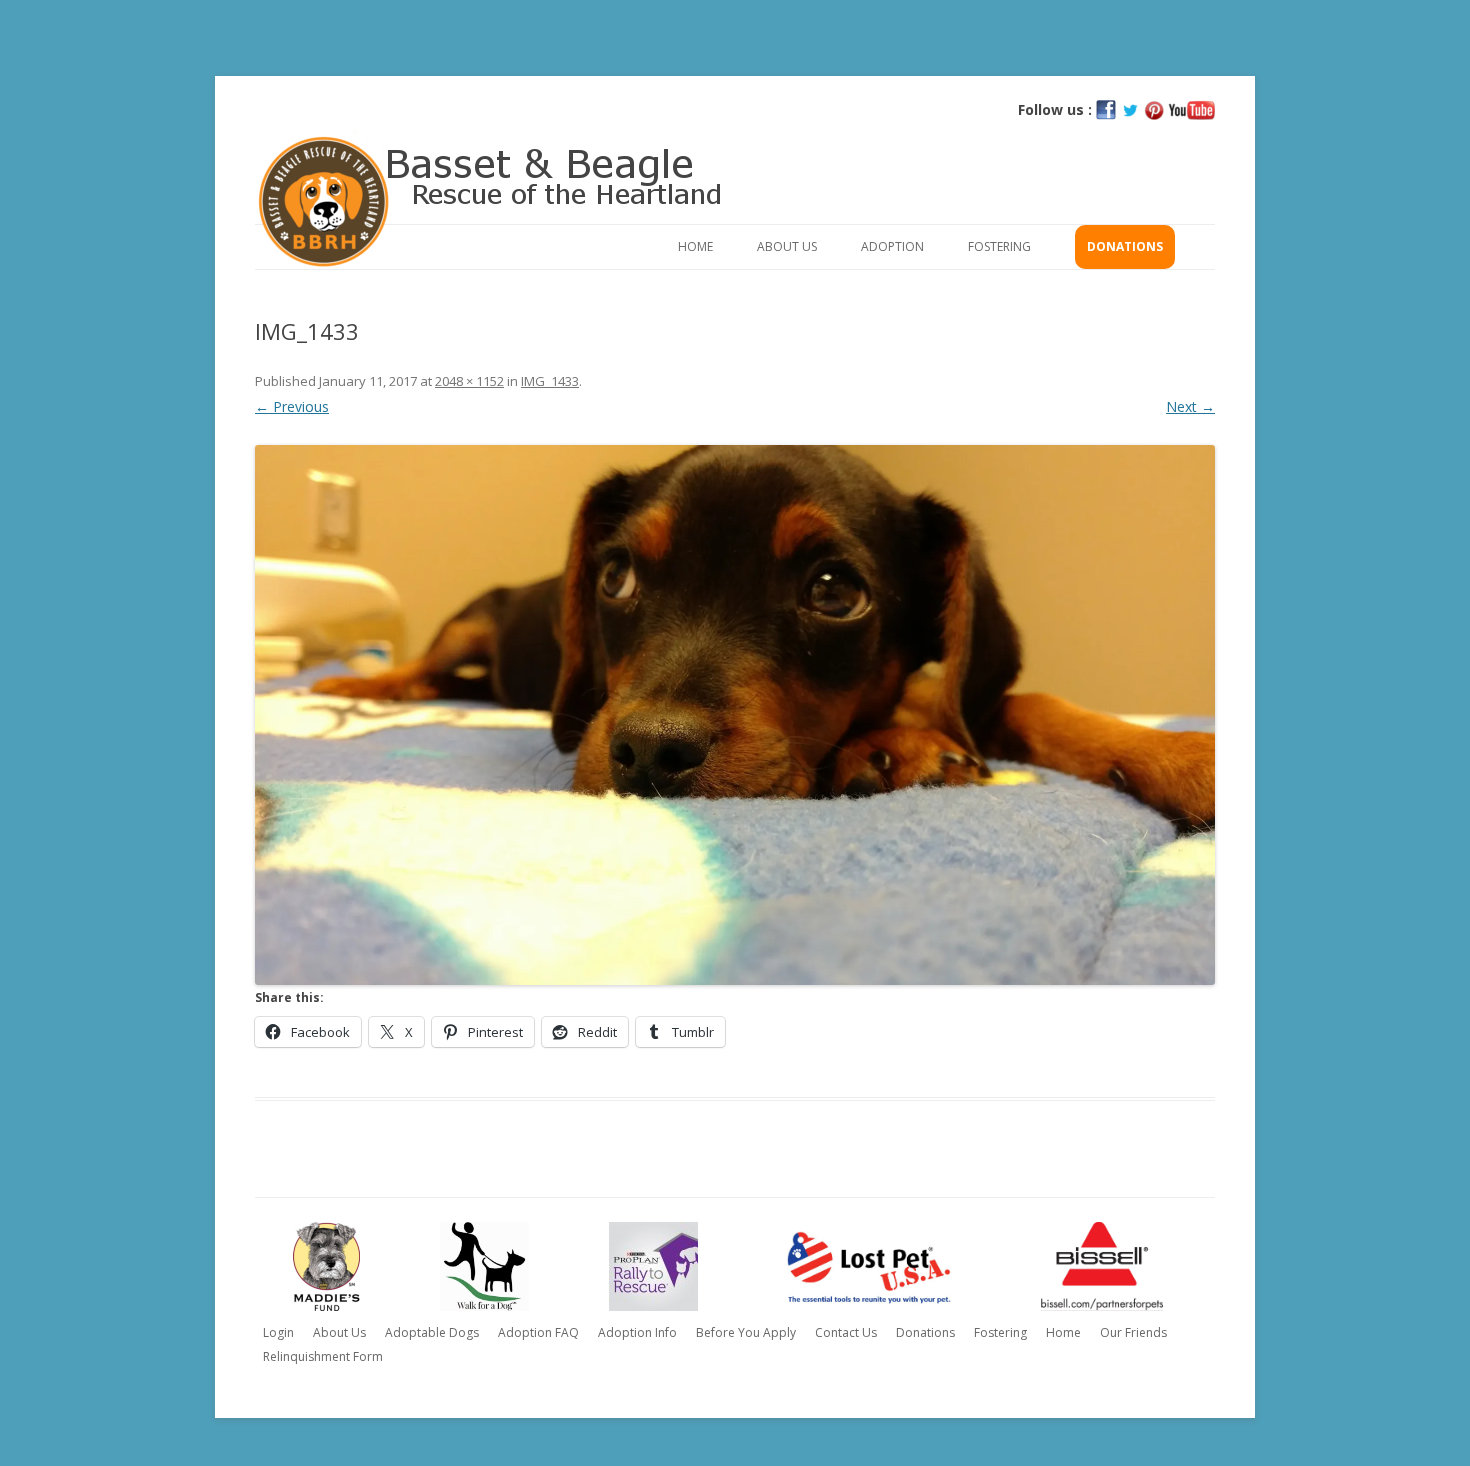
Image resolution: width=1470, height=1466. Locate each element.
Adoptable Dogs (432, 1332)
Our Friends (1133, 1332)
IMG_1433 (550, 381)
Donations (1125, 246)
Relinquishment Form (323, 1356)
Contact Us (846, 1332)
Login (278, 1332)
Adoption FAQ (538, 1332)
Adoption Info (637, 1332)
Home (695, 246)
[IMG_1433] (735, 715)
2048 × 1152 (469, 381)
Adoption (892, 246)
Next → (1190, 406)
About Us (787, 246)
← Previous (292, 406)
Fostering (999, 246)
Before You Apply (746, 1332)
